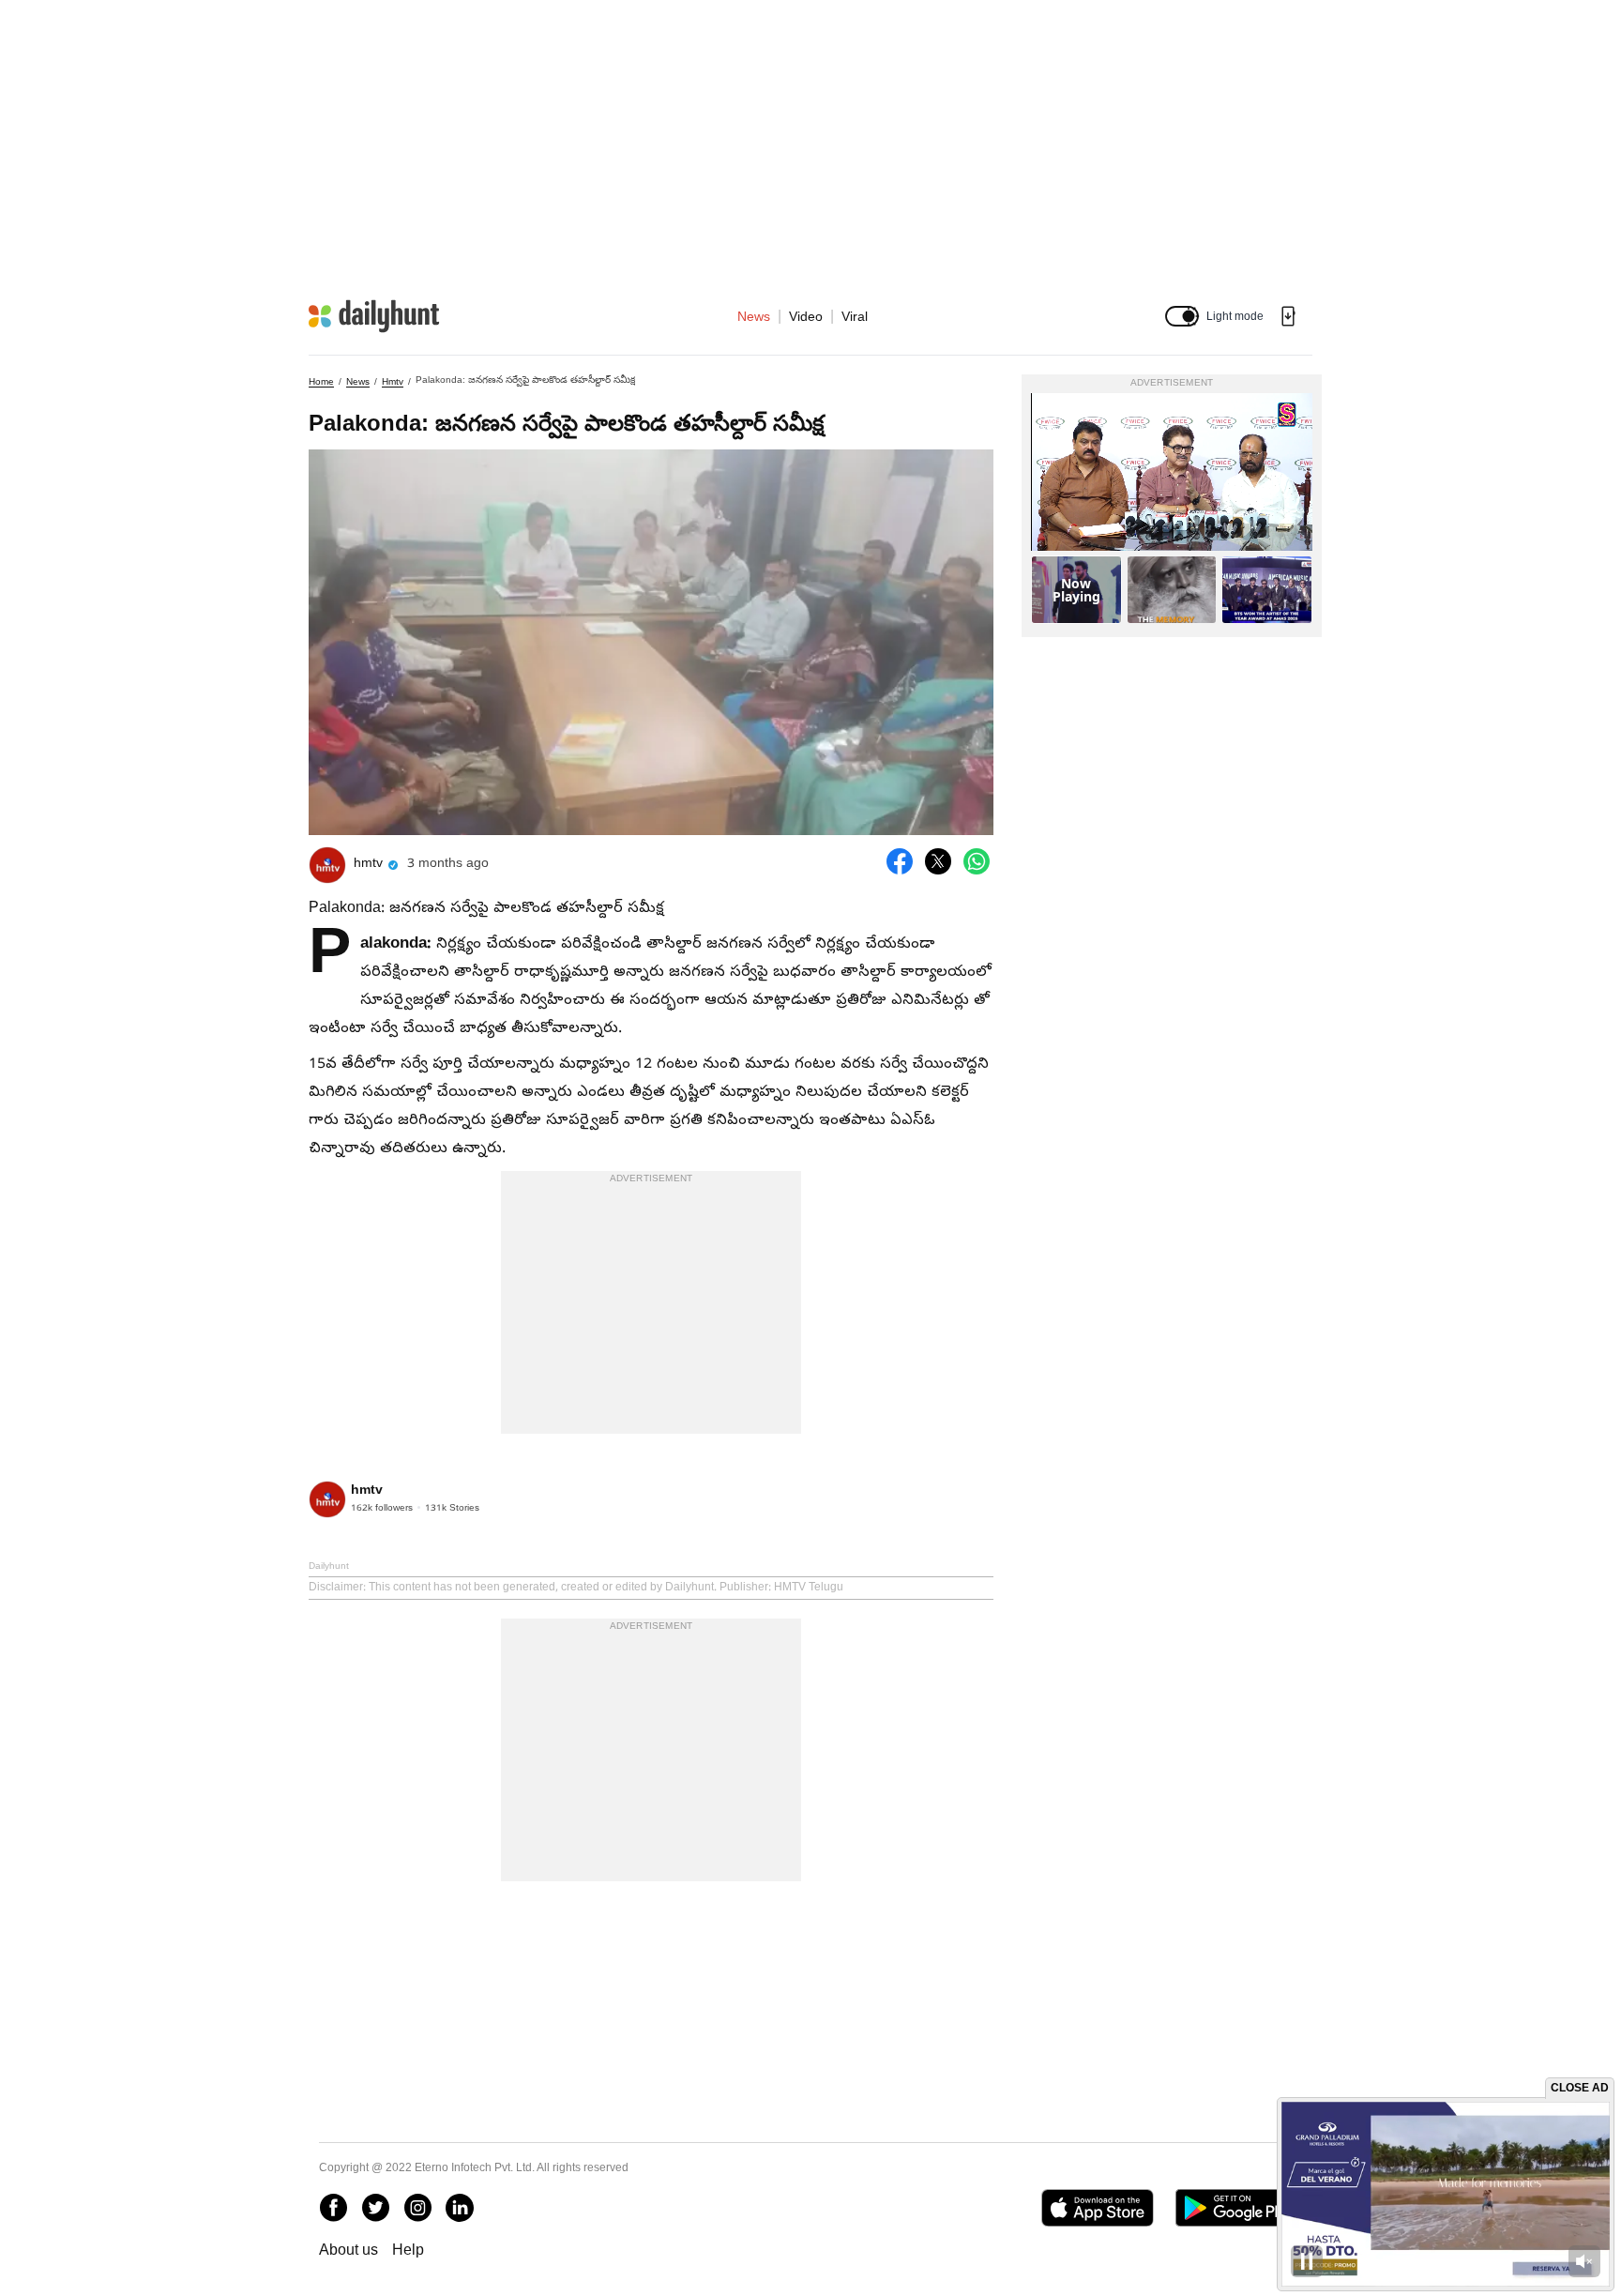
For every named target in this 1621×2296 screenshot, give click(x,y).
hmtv (393, 381)
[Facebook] (333, 2208)
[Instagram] (417, 2208)
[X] (375, 2208)
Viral (855, 316)
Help (408, 2250)
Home (321, 381)
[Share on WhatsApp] (977, 861)
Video (806, 316)
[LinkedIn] (460, 2208)
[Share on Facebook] (900, 861)
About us (348, 2250)
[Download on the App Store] (1097, 2208)
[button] (1182, 316)
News (754, 316)
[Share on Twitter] (938, 861)
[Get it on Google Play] (1239, 2208)
